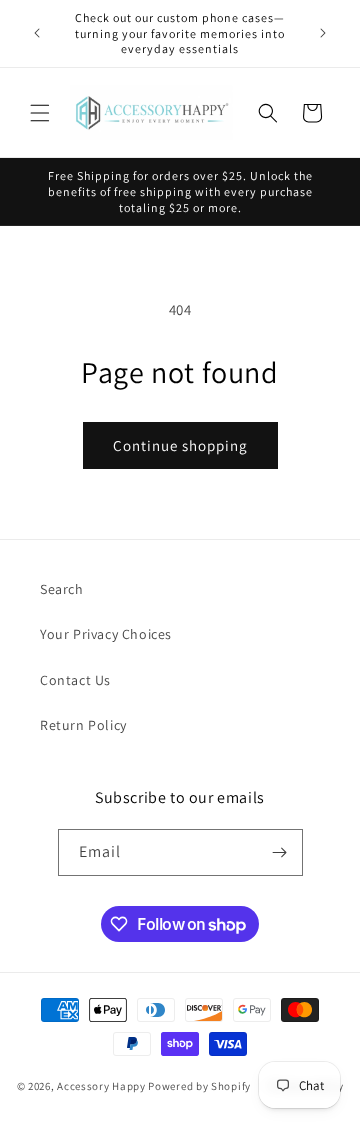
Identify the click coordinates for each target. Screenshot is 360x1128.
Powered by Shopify (199, 1086)
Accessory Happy (101, 1086)
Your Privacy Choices (106, 634)
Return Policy (83, 725)
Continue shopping (180, 445)
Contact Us (75, 680)
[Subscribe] (280, 852)
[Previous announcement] (37, 33)
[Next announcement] (323, 33)
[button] (40, 113)
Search (62, 589)
